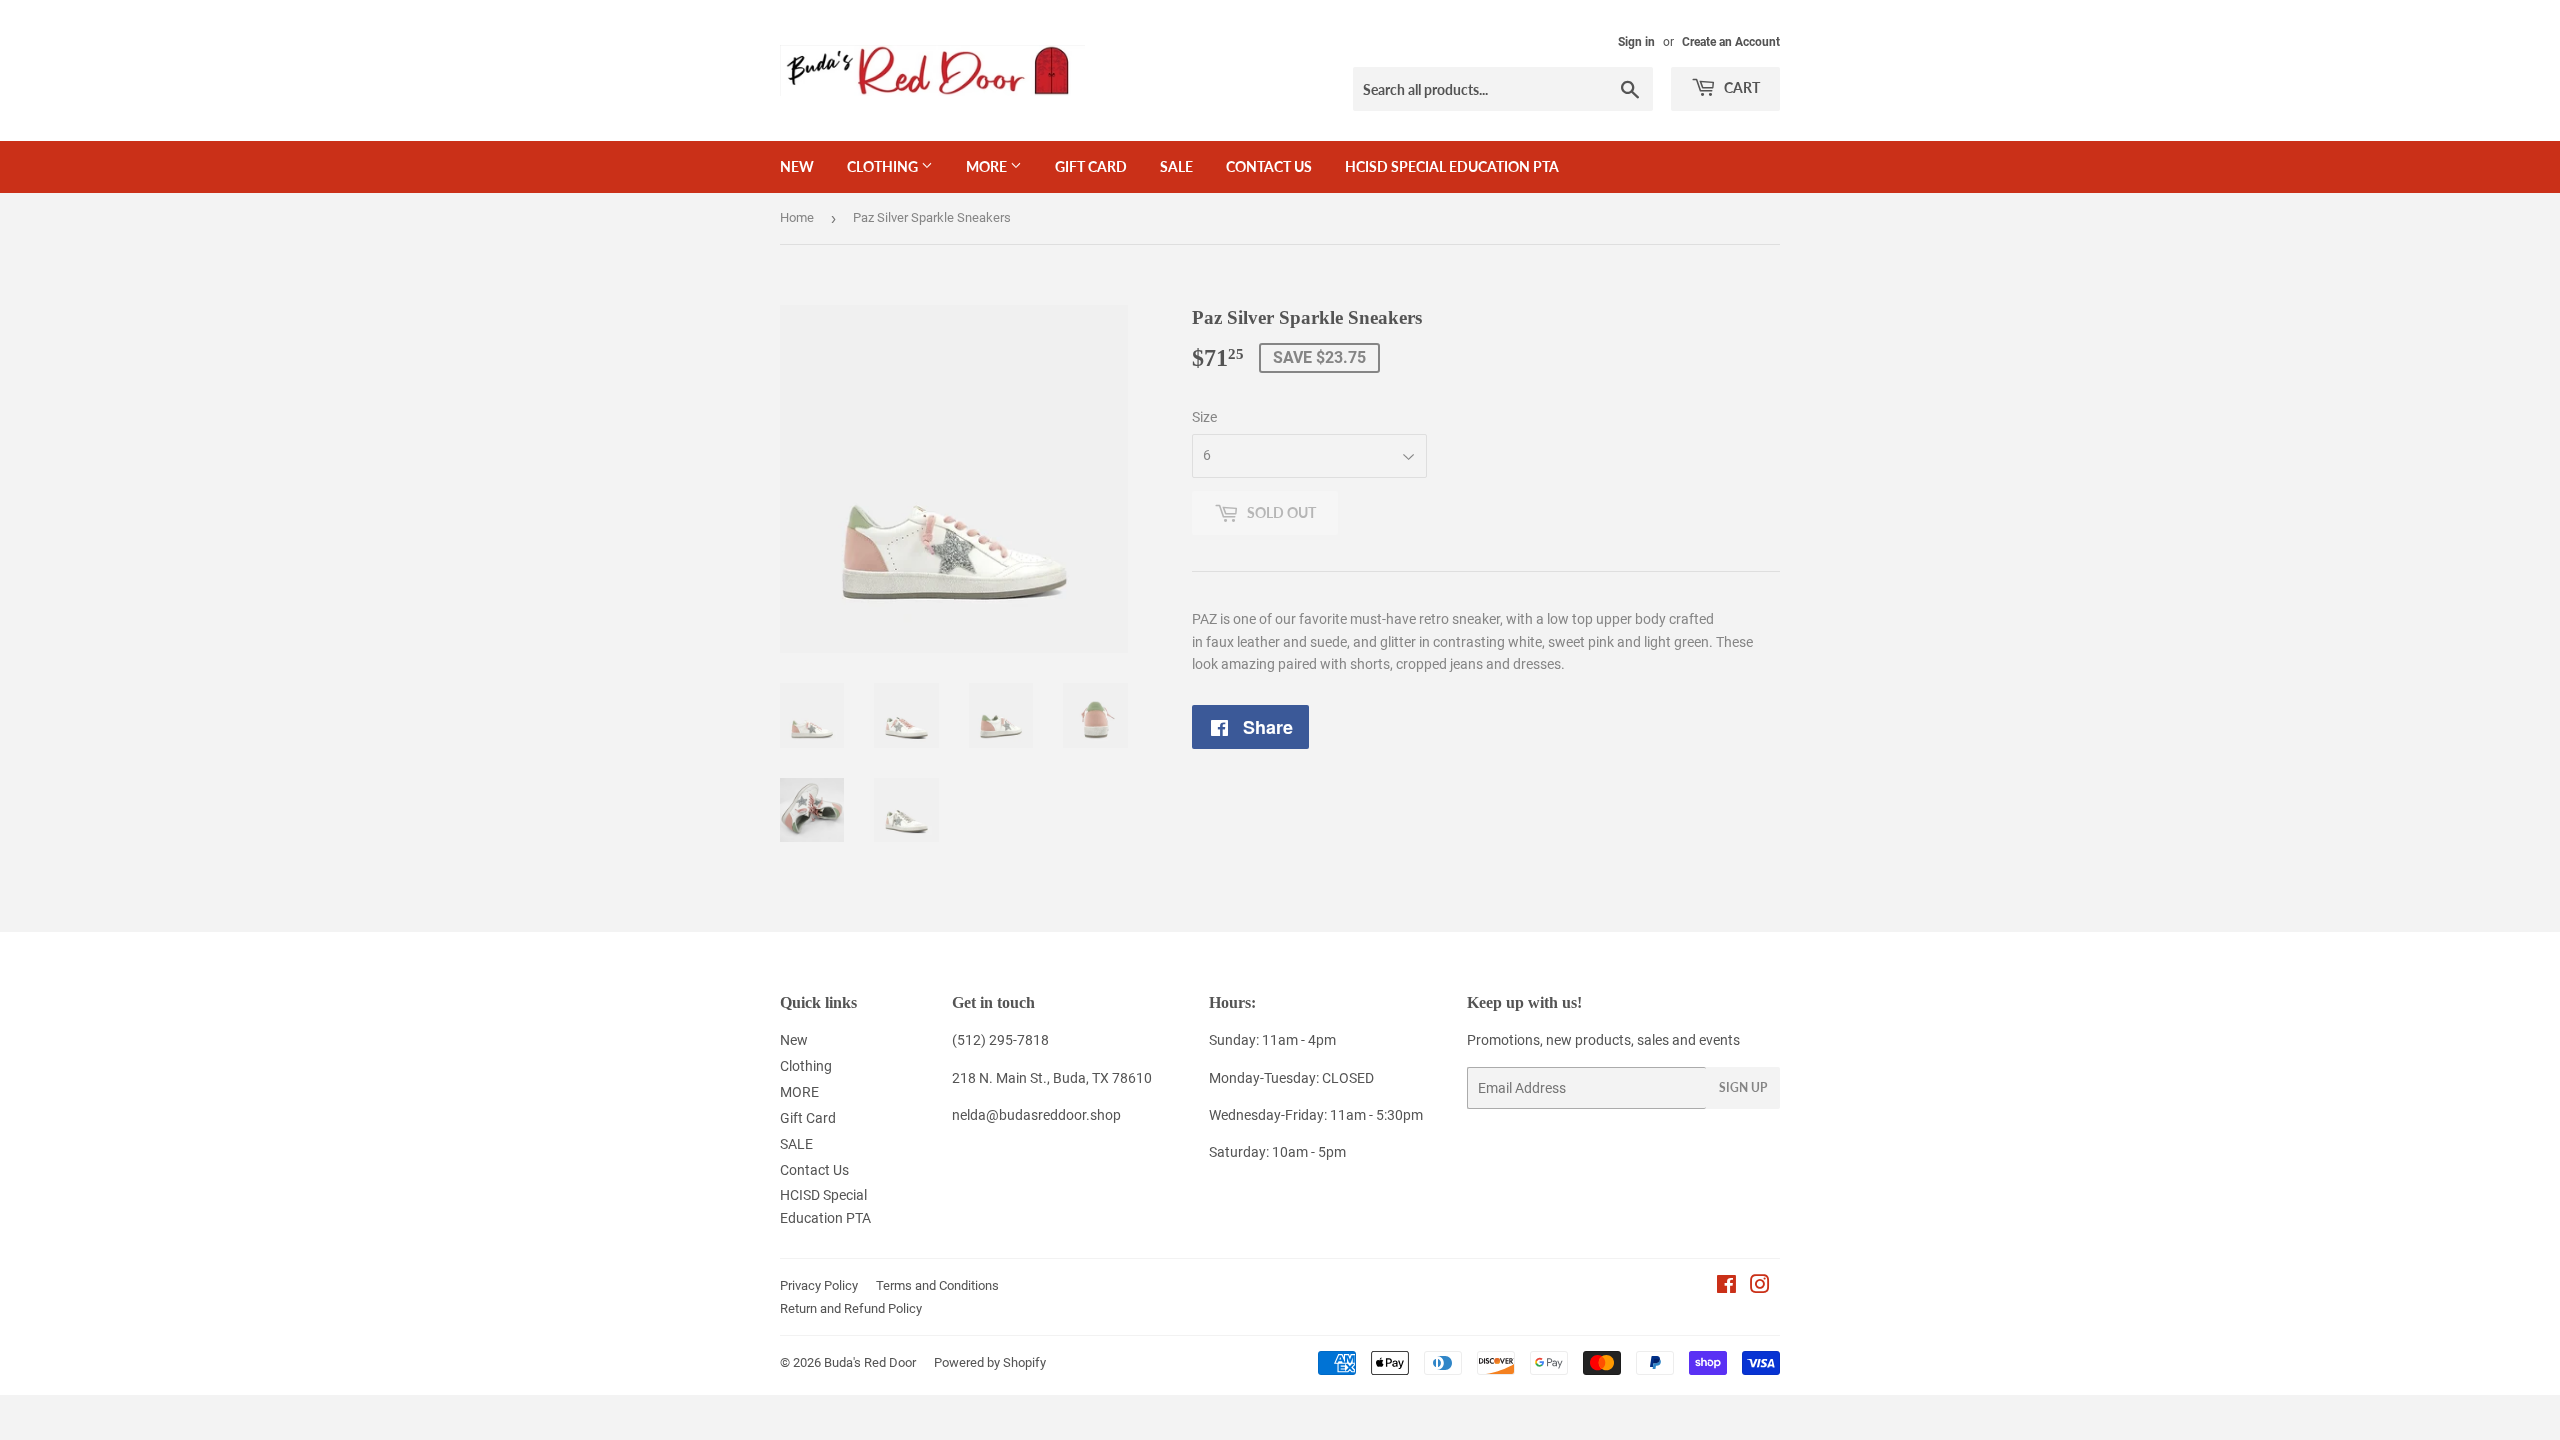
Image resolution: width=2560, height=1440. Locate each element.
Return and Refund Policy (851, 1308)
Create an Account (1731, 42)
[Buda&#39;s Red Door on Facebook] (1726, 1287)
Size (1204, 417)
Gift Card (1091, 166)
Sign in (1636, 42)
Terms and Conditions (937, 1285)
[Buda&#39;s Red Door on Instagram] (1760, 1287)
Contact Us (1269, 166)
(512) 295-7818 (1000, 1040)
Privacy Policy (819, 1285)
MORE (988, 166)
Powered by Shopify (990, 1362)
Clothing (884, 166)
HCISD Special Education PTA (1452, 166)
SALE (1176, 166)
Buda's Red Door (870, 1362)
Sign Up (1743, 1087)
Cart (1740, 87)
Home (797, 217)
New (797, 166)
